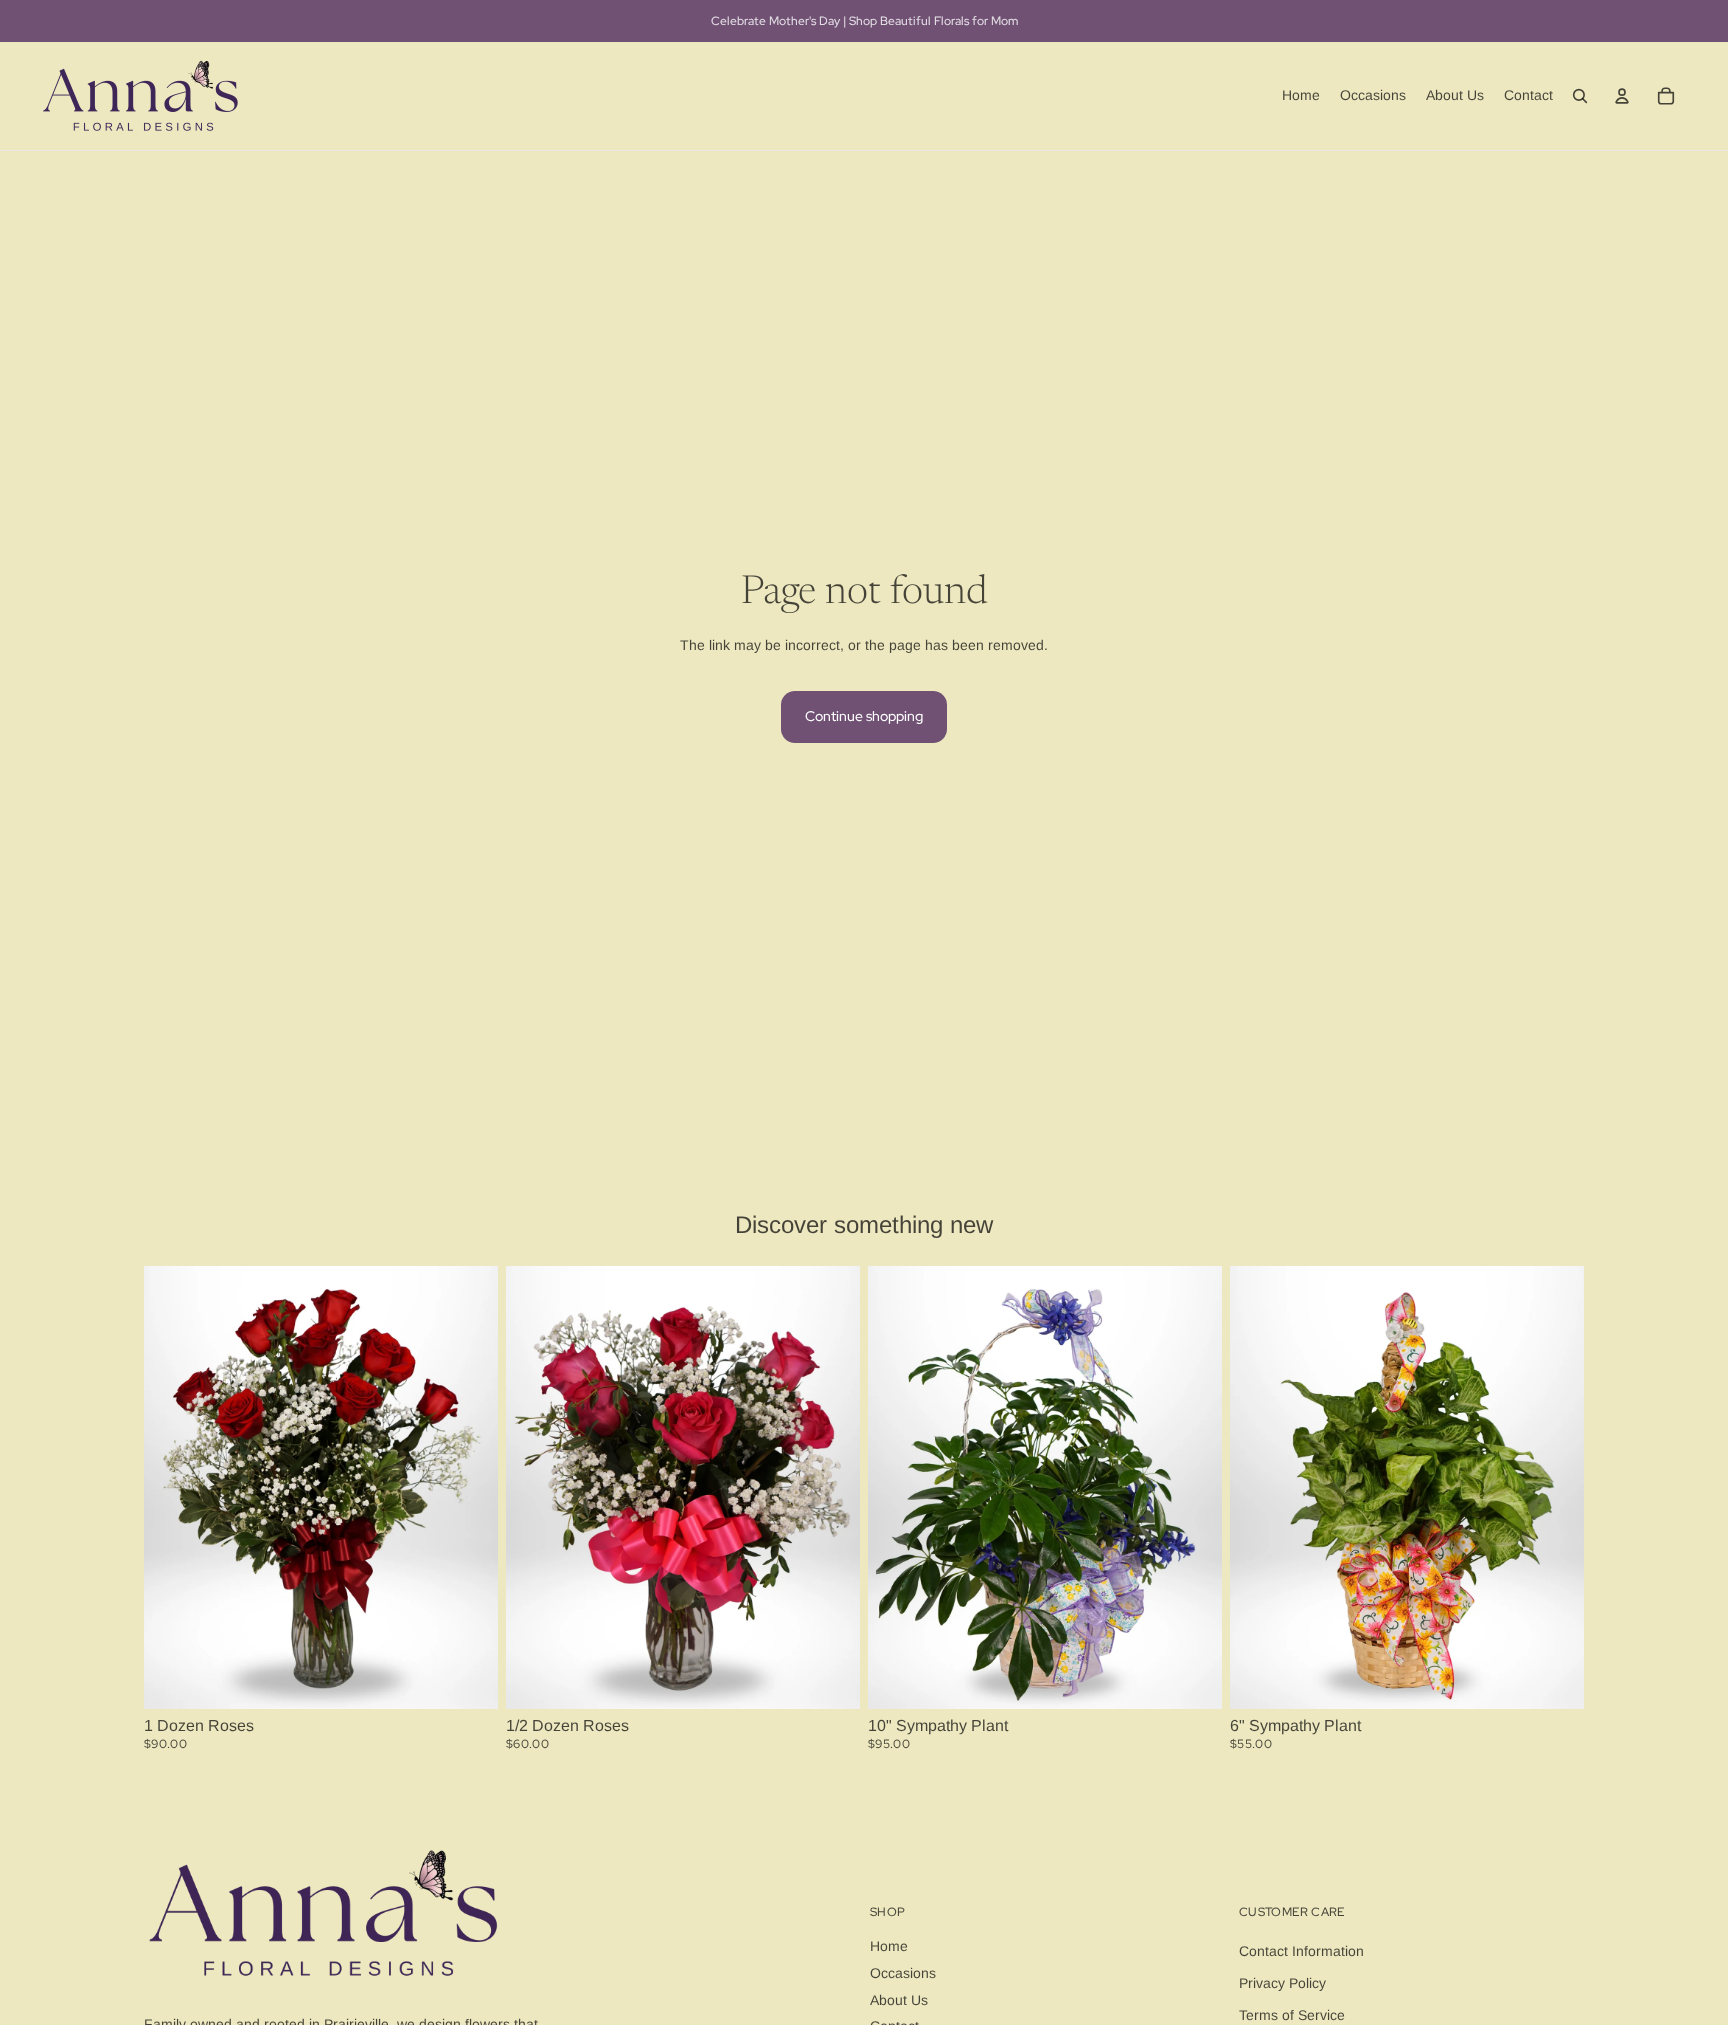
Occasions (903, 1973)
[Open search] (1580, 96)
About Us (899, 2000)
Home (889, 1946)
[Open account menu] (1622, 96)
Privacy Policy (1282, 1983)
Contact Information (1301, 1951)
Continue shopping (864, 716)
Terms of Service (1292, 2015)
